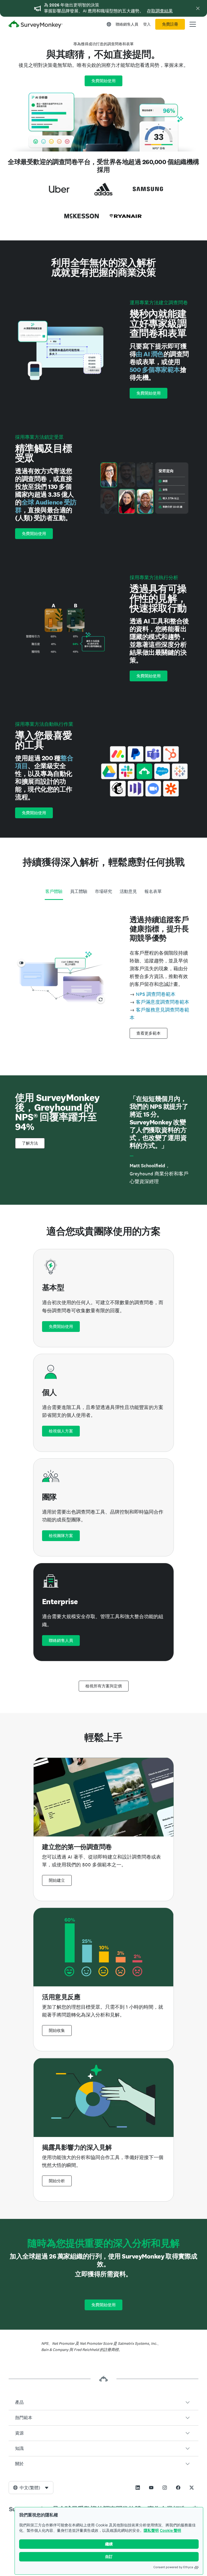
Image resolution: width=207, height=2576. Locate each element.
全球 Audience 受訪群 (46, 506)
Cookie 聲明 (170, 2530)
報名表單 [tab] (153, 891)
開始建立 (57, 1880)
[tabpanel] (103, 977)
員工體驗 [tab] (79, 891)
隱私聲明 (151, 2530)
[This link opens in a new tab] (138, 2488)
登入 (147, 24)
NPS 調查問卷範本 (156, 994)
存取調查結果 (160, 11)
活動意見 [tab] (128, 891)
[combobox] (31, 2488)
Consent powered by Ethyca (173, 2567)
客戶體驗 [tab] (54, 891)
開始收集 (57, 2031)
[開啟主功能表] (193, 24)
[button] (103, 2402)
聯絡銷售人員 (127, 24)
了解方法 (30, 1143)
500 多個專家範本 (155, 370)
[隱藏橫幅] (198, 8)
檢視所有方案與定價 (104, 1686)
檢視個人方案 (61, 1431)
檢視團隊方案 (61, 1536)
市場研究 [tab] (103, 891)
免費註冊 (170, 24)
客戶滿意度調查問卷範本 (163, 1002)
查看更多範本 (149, 1033)
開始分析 (57, 2181)
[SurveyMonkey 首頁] (36, 25)
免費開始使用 (103, 81)
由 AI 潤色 (150, 354)
